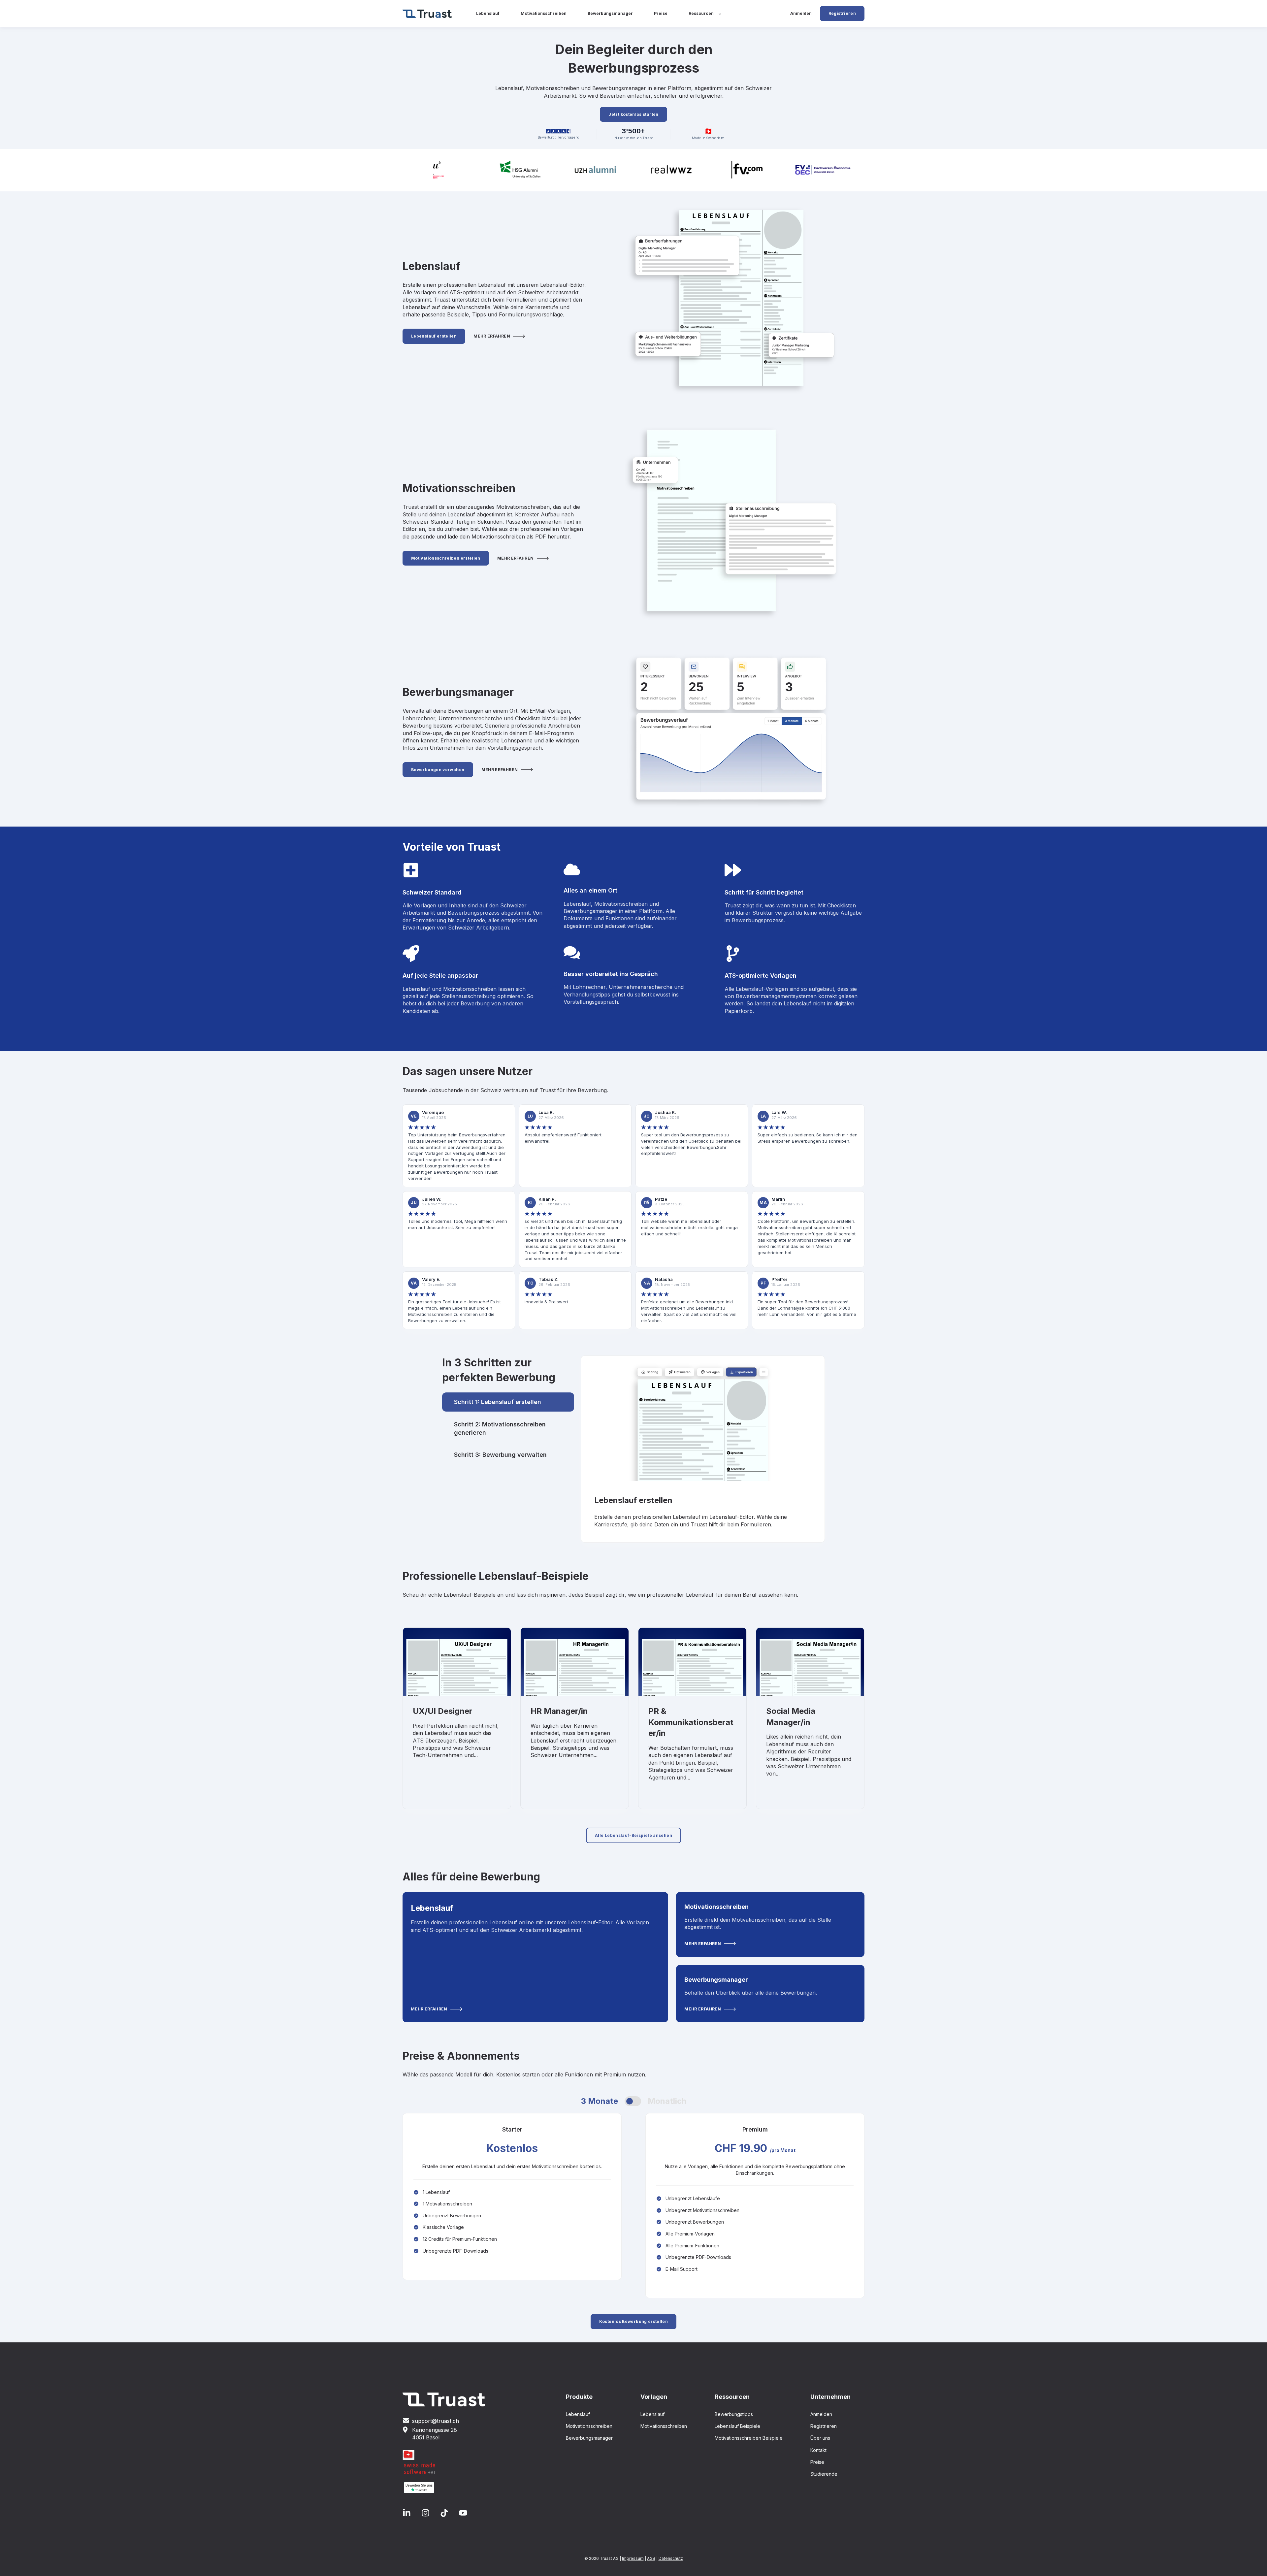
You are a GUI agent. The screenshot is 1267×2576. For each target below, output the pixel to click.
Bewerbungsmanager (589, 2438)
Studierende (824, 2474)
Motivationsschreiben (589, 2426)
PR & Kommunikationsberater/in (691, 1722)
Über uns (820, 2438)
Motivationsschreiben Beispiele (749, 2438)
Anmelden (821, 2414)
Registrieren (824, 2426)
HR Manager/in (559, 1711)
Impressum (633, 2558)
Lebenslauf (578, 2414)
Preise (817, 2462)
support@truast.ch (436, 2421)
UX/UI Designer (443, 1711)
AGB (651, 2558)
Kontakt (818, 2450)
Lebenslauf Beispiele (737, 2426)
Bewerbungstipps (734, 2414)
